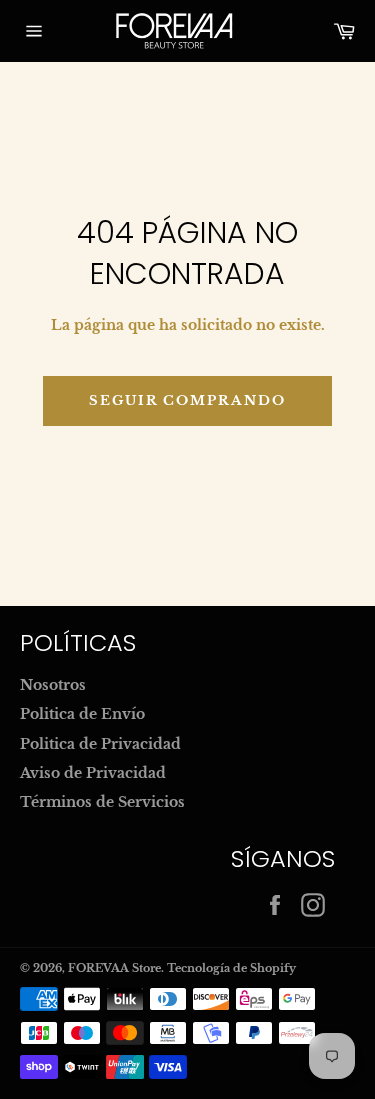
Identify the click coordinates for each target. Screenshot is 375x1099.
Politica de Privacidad (100, 744)
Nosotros (53, 685)
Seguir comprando (187, 400)
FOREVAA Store (114, 968)
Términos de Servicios (102, 802)
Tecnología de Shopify (231, 968)
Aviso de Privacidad (93, 773)
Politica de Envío (82, 714)
